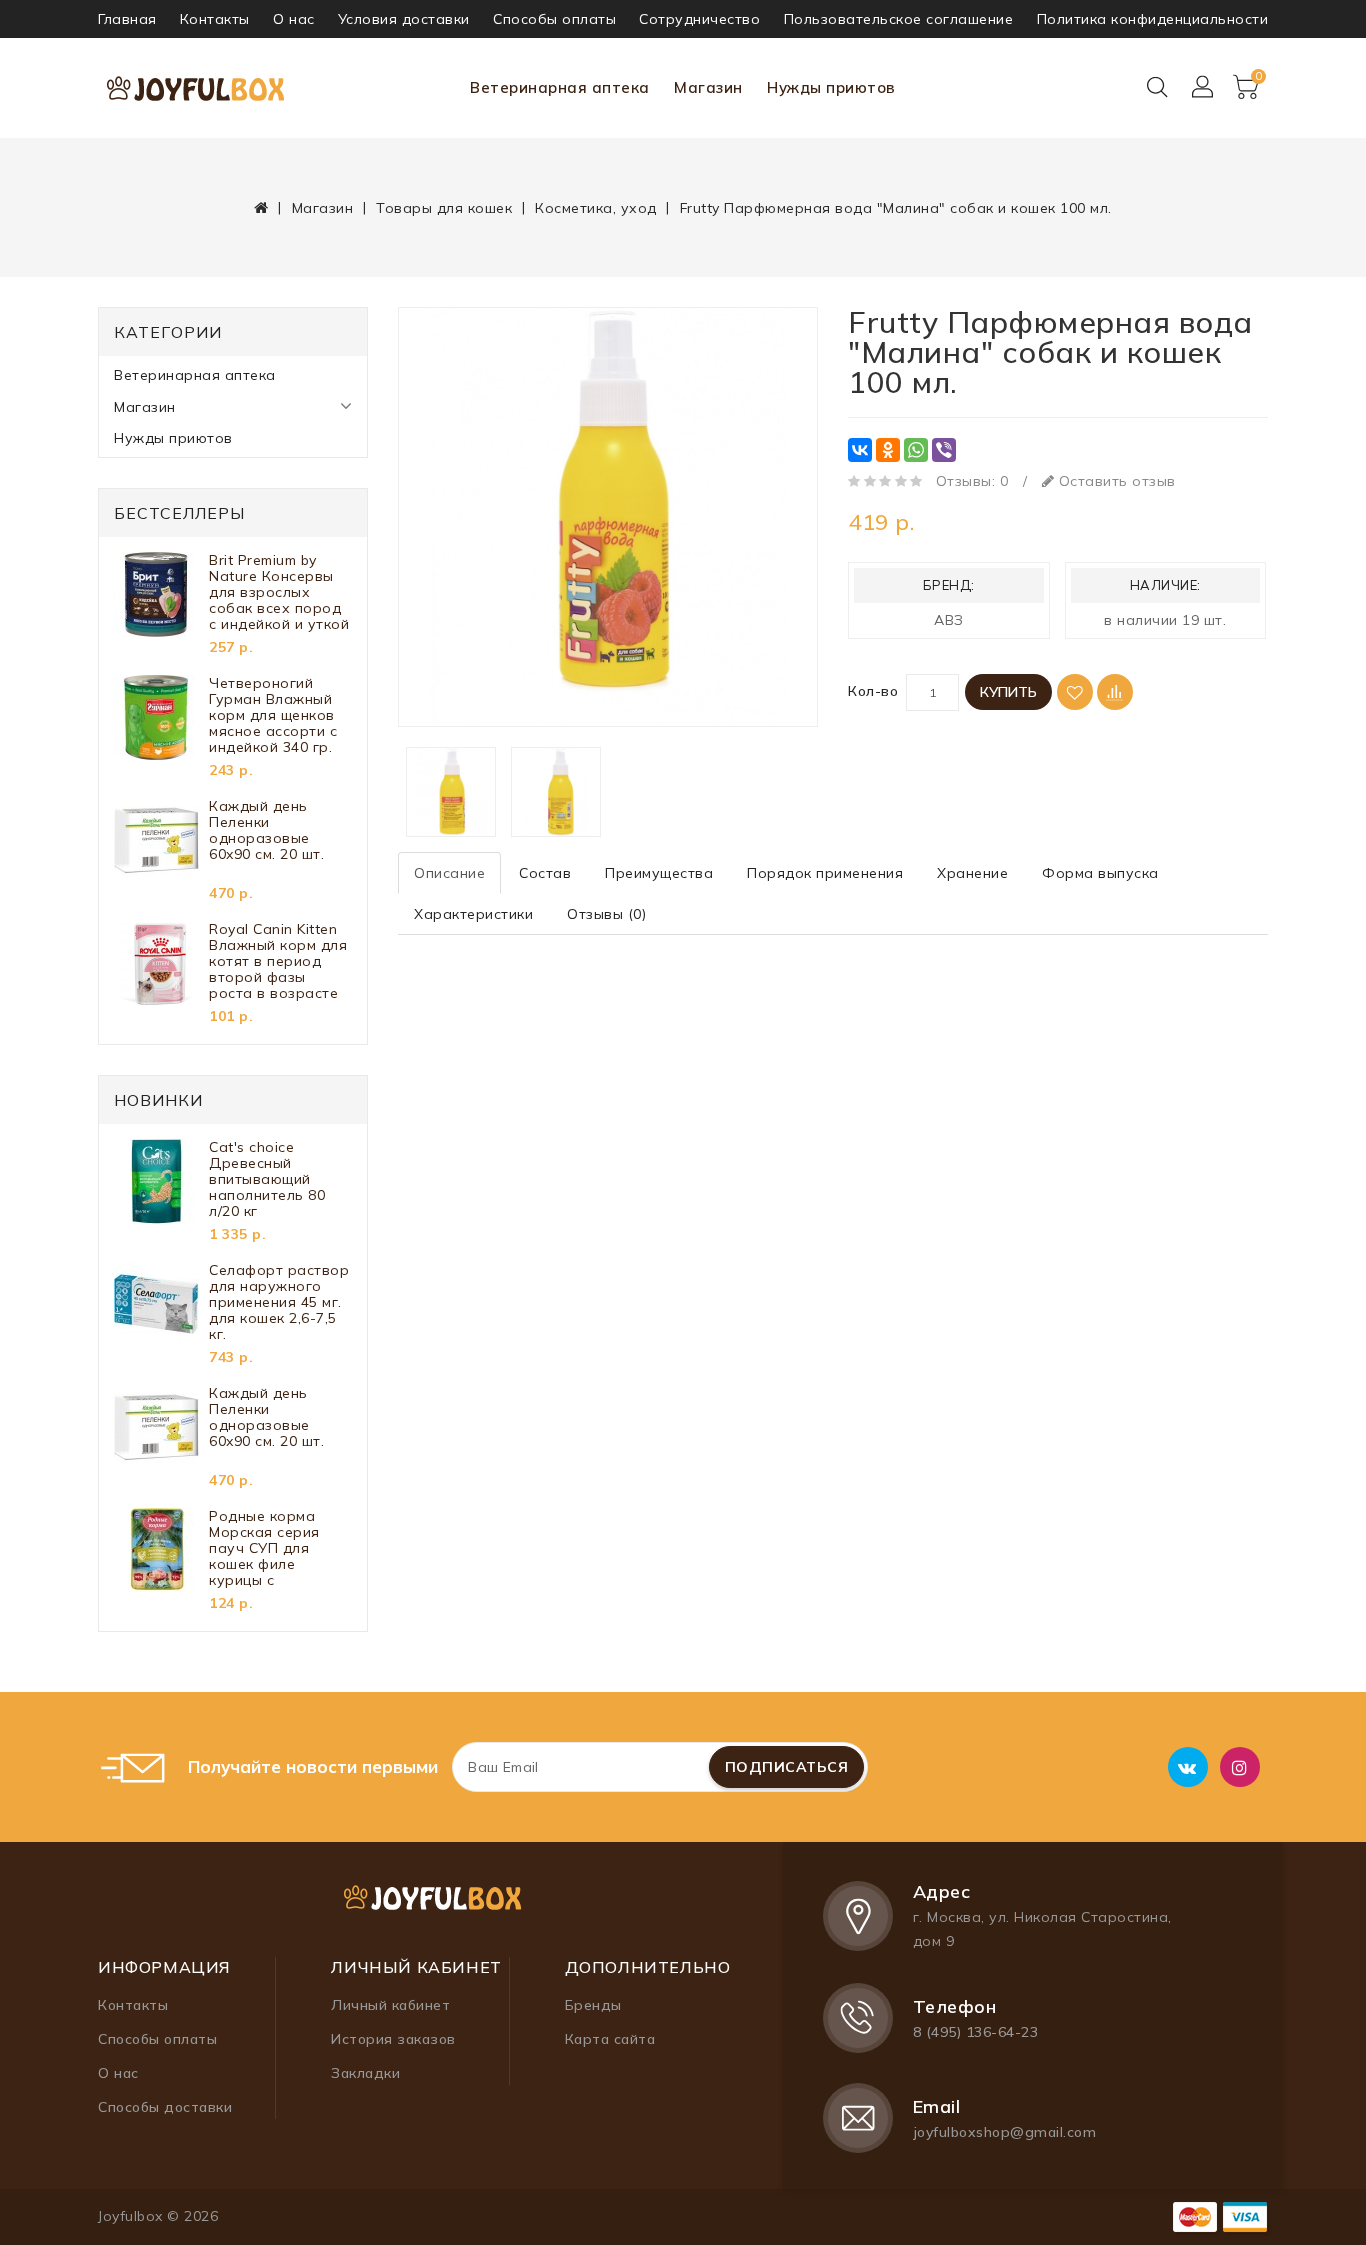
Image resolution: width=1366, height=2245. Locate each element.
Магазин (708, 87)
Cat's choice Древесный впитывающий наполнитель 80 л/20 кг (267, 1179)
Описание (449, 873)
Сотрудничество (699, 19)
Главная (127, 19)
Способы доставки (165, 2107)
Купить (1008, 692)
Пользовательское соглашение (899, 19)
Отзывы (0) (606, 914)
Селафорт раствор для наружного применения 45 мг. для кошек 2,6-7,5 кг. (279, 1302)
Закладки (365, 2073)
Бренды (593, 2005)
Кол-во (873, 691)
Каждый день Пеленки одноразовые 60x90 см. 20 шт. (266, 830)
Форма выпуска (1100, 873)
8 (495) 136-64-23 (976, 2032)
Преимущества (659, 873)
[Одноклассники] (888, 450)
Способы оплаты (554, 19)
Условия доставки (404, 19)
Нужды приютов (831, 87)
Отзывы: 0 (972, 481)
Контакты (215, 19)
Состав (545, 873)
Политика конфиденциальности (1153, 19)
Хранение (972, 873)
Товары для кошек (444, 208)
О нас (294, 19)
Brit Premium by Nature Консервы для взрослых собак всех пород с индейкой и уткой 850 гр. (279, 592)
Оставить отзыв (1115, 481)
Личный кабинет (390, 2005)
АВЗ (949, 620)
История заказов (393, 2039)
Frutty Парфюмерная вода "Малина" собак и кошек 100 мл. (896, 208)
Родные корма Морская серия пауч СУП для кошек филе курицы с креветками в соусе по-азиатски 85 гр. (277, 1548)
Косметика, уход (596, 208)
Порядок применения (825, 873)
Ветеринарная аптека (560, 87)
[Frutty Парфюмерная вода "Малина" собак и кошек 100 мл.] (608, 517)
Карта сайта (610, 2039)
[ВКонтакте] (860, 450)
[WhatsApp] (916, 450)
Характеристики (473, 914)
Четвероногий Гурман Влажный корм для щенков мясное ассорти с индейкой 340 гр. (273, 715)
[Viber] (944, 450)
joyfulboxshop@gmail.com (1005, 2132)
